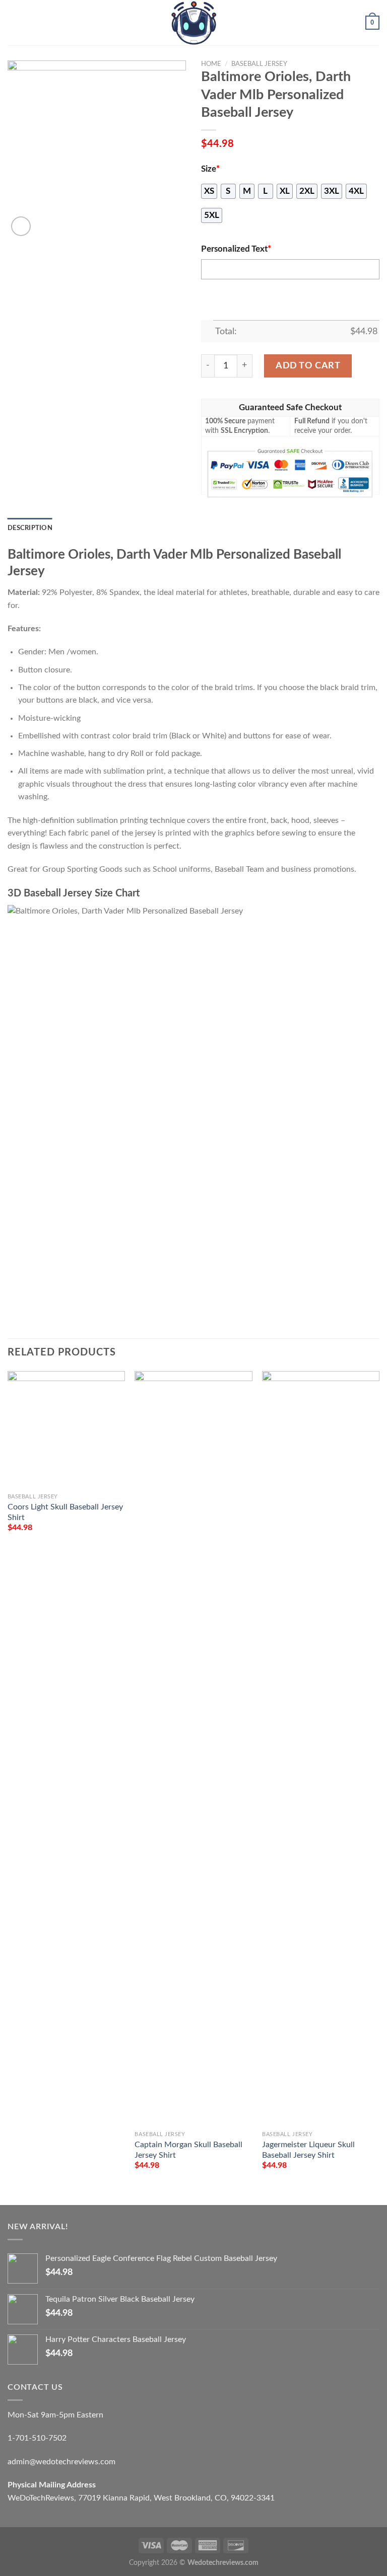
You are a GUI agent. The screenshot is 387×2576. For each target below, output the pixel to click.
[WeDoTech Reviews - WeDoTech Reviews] (193, 23)
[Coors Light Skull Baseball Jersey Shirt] (66, 1430)
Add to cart (308, 366)
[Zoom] (21, 226)
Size (210, 169)
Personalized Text (236, 249)
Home (211, 64)
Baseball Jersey (259, 64)
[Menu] (14, 22)
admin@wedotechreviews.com (61, 2462)
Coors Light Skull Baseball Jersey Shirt (65, 1512)
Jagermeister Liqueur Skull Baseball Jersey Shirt (308, 2150)
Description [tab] (30, 528)
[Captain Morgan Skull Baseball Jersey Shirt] (193, 1749)
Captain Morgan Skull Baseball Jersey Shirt (188, 2150)
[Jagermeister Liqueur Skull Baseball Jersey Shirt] (321, 1749)
